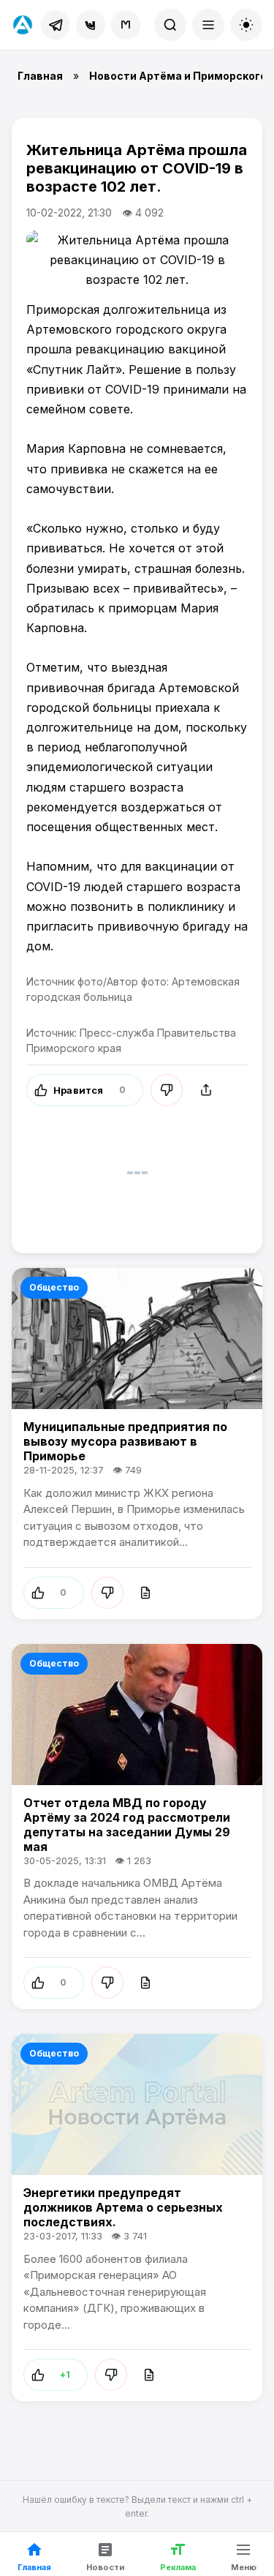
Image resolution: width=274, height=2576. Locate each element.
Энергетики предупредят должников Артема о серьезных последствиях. (123, 2207)
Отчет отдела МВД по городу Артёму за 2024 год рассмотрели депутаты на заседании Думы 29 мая (127, 1825)
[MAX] (126, 25)
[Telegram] (56, 25)
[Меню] (208, 25)
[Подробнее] (145, 1593)
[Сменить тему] (246, 25)
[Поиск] (170, 25)
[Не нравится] (167, 1090)
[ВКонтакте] (91, 25)
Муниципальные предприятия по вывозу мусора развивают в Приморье (125, 1441)
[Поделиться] (206, 1090)
